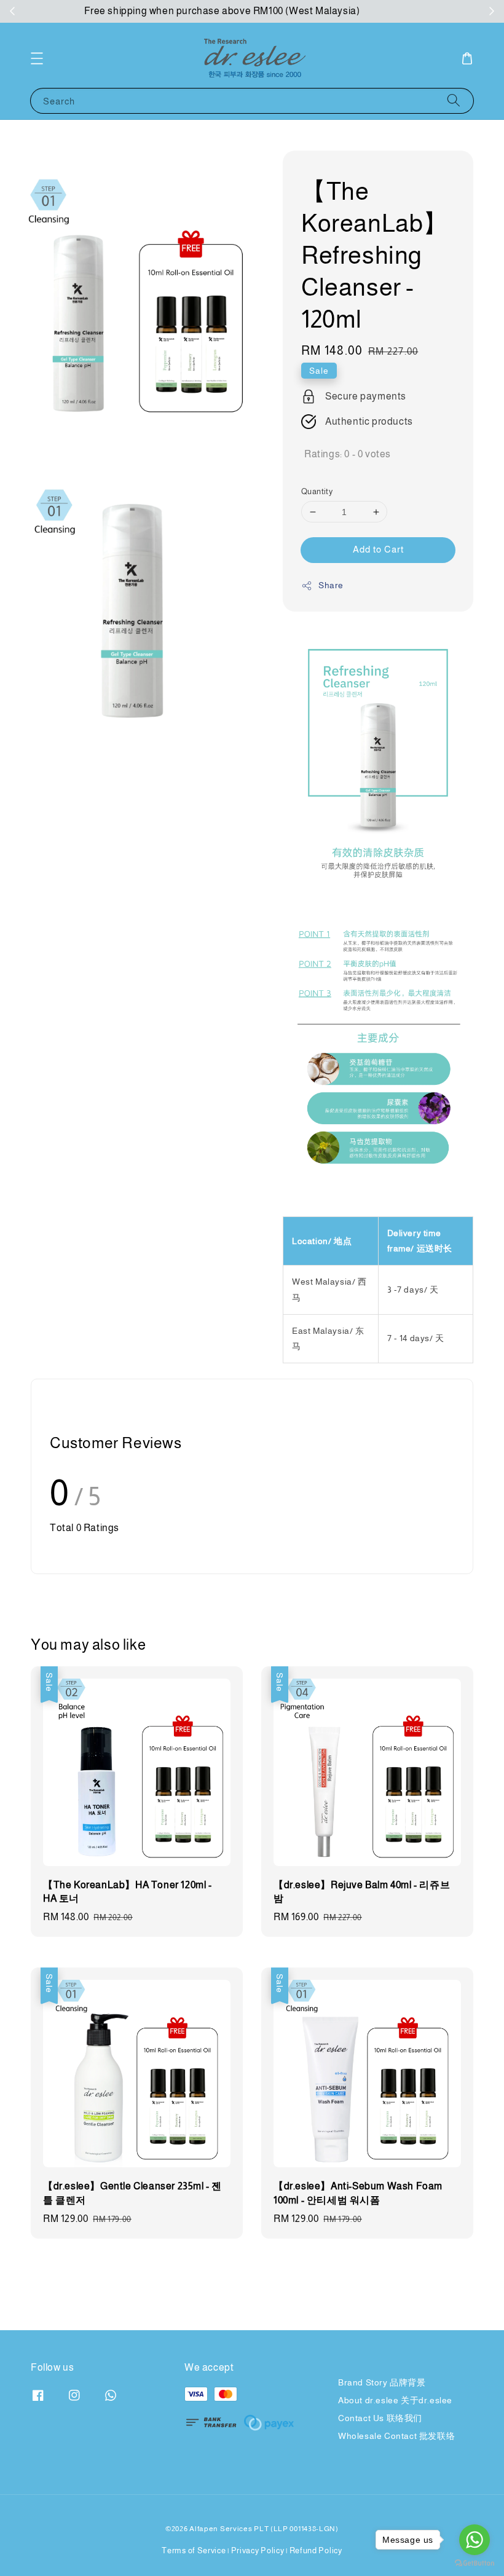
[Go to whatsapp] (474, 2540)
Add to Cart (378, 549)
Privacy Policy (258, 2550)
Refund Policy (316, 2550)
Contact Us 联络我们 (380, 2418)
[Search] (454, 100)
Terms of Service (194, 2550)
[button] (37, 58)
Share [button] (331, 585)
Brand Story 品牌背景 (382, 2382)
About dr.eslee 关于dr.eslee (395, 2400)
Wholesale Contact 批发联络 (396, 2436)
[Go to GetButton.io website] (474, 2563)
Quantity (317, 491)
